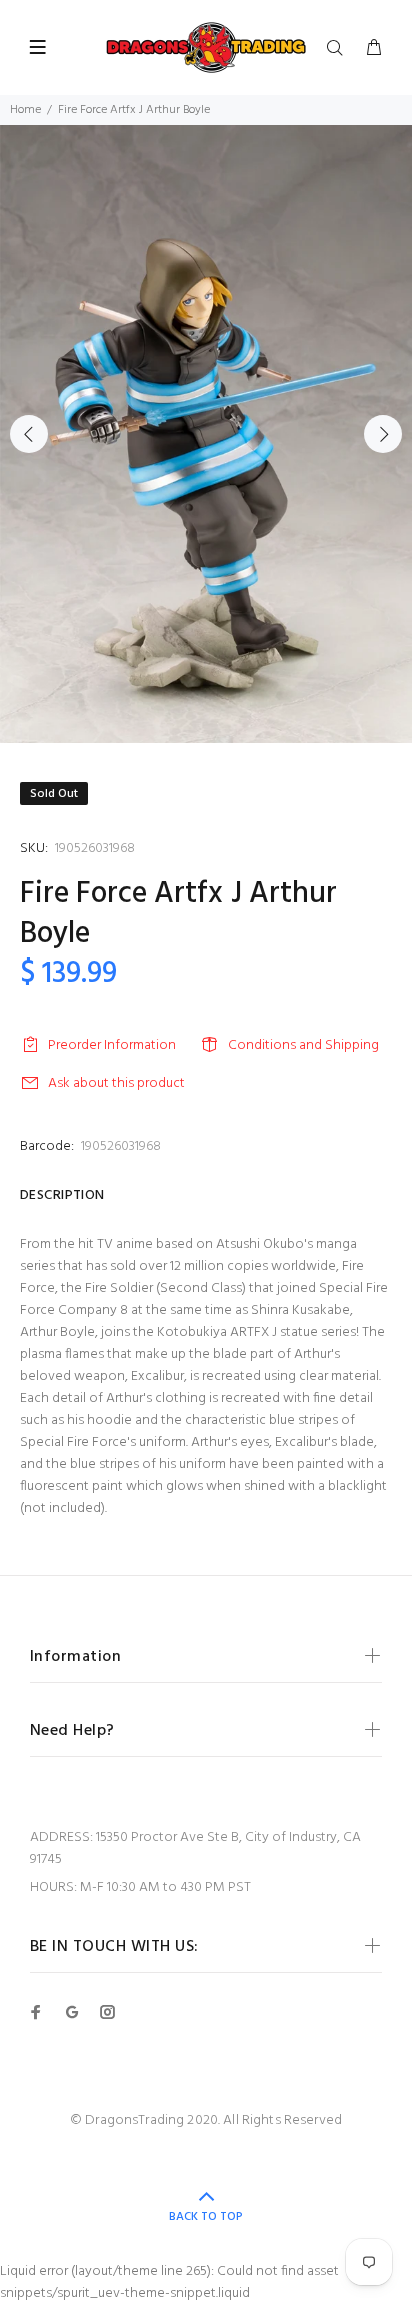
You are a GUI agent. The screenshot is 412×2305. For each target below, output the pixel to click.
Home (25, 110)
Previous (29, 434)
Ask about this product (116, 1083)
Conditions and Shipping (303, 1045)
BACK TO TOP (206, 2217)
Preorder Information (112, 1045)
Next (383, 434)
